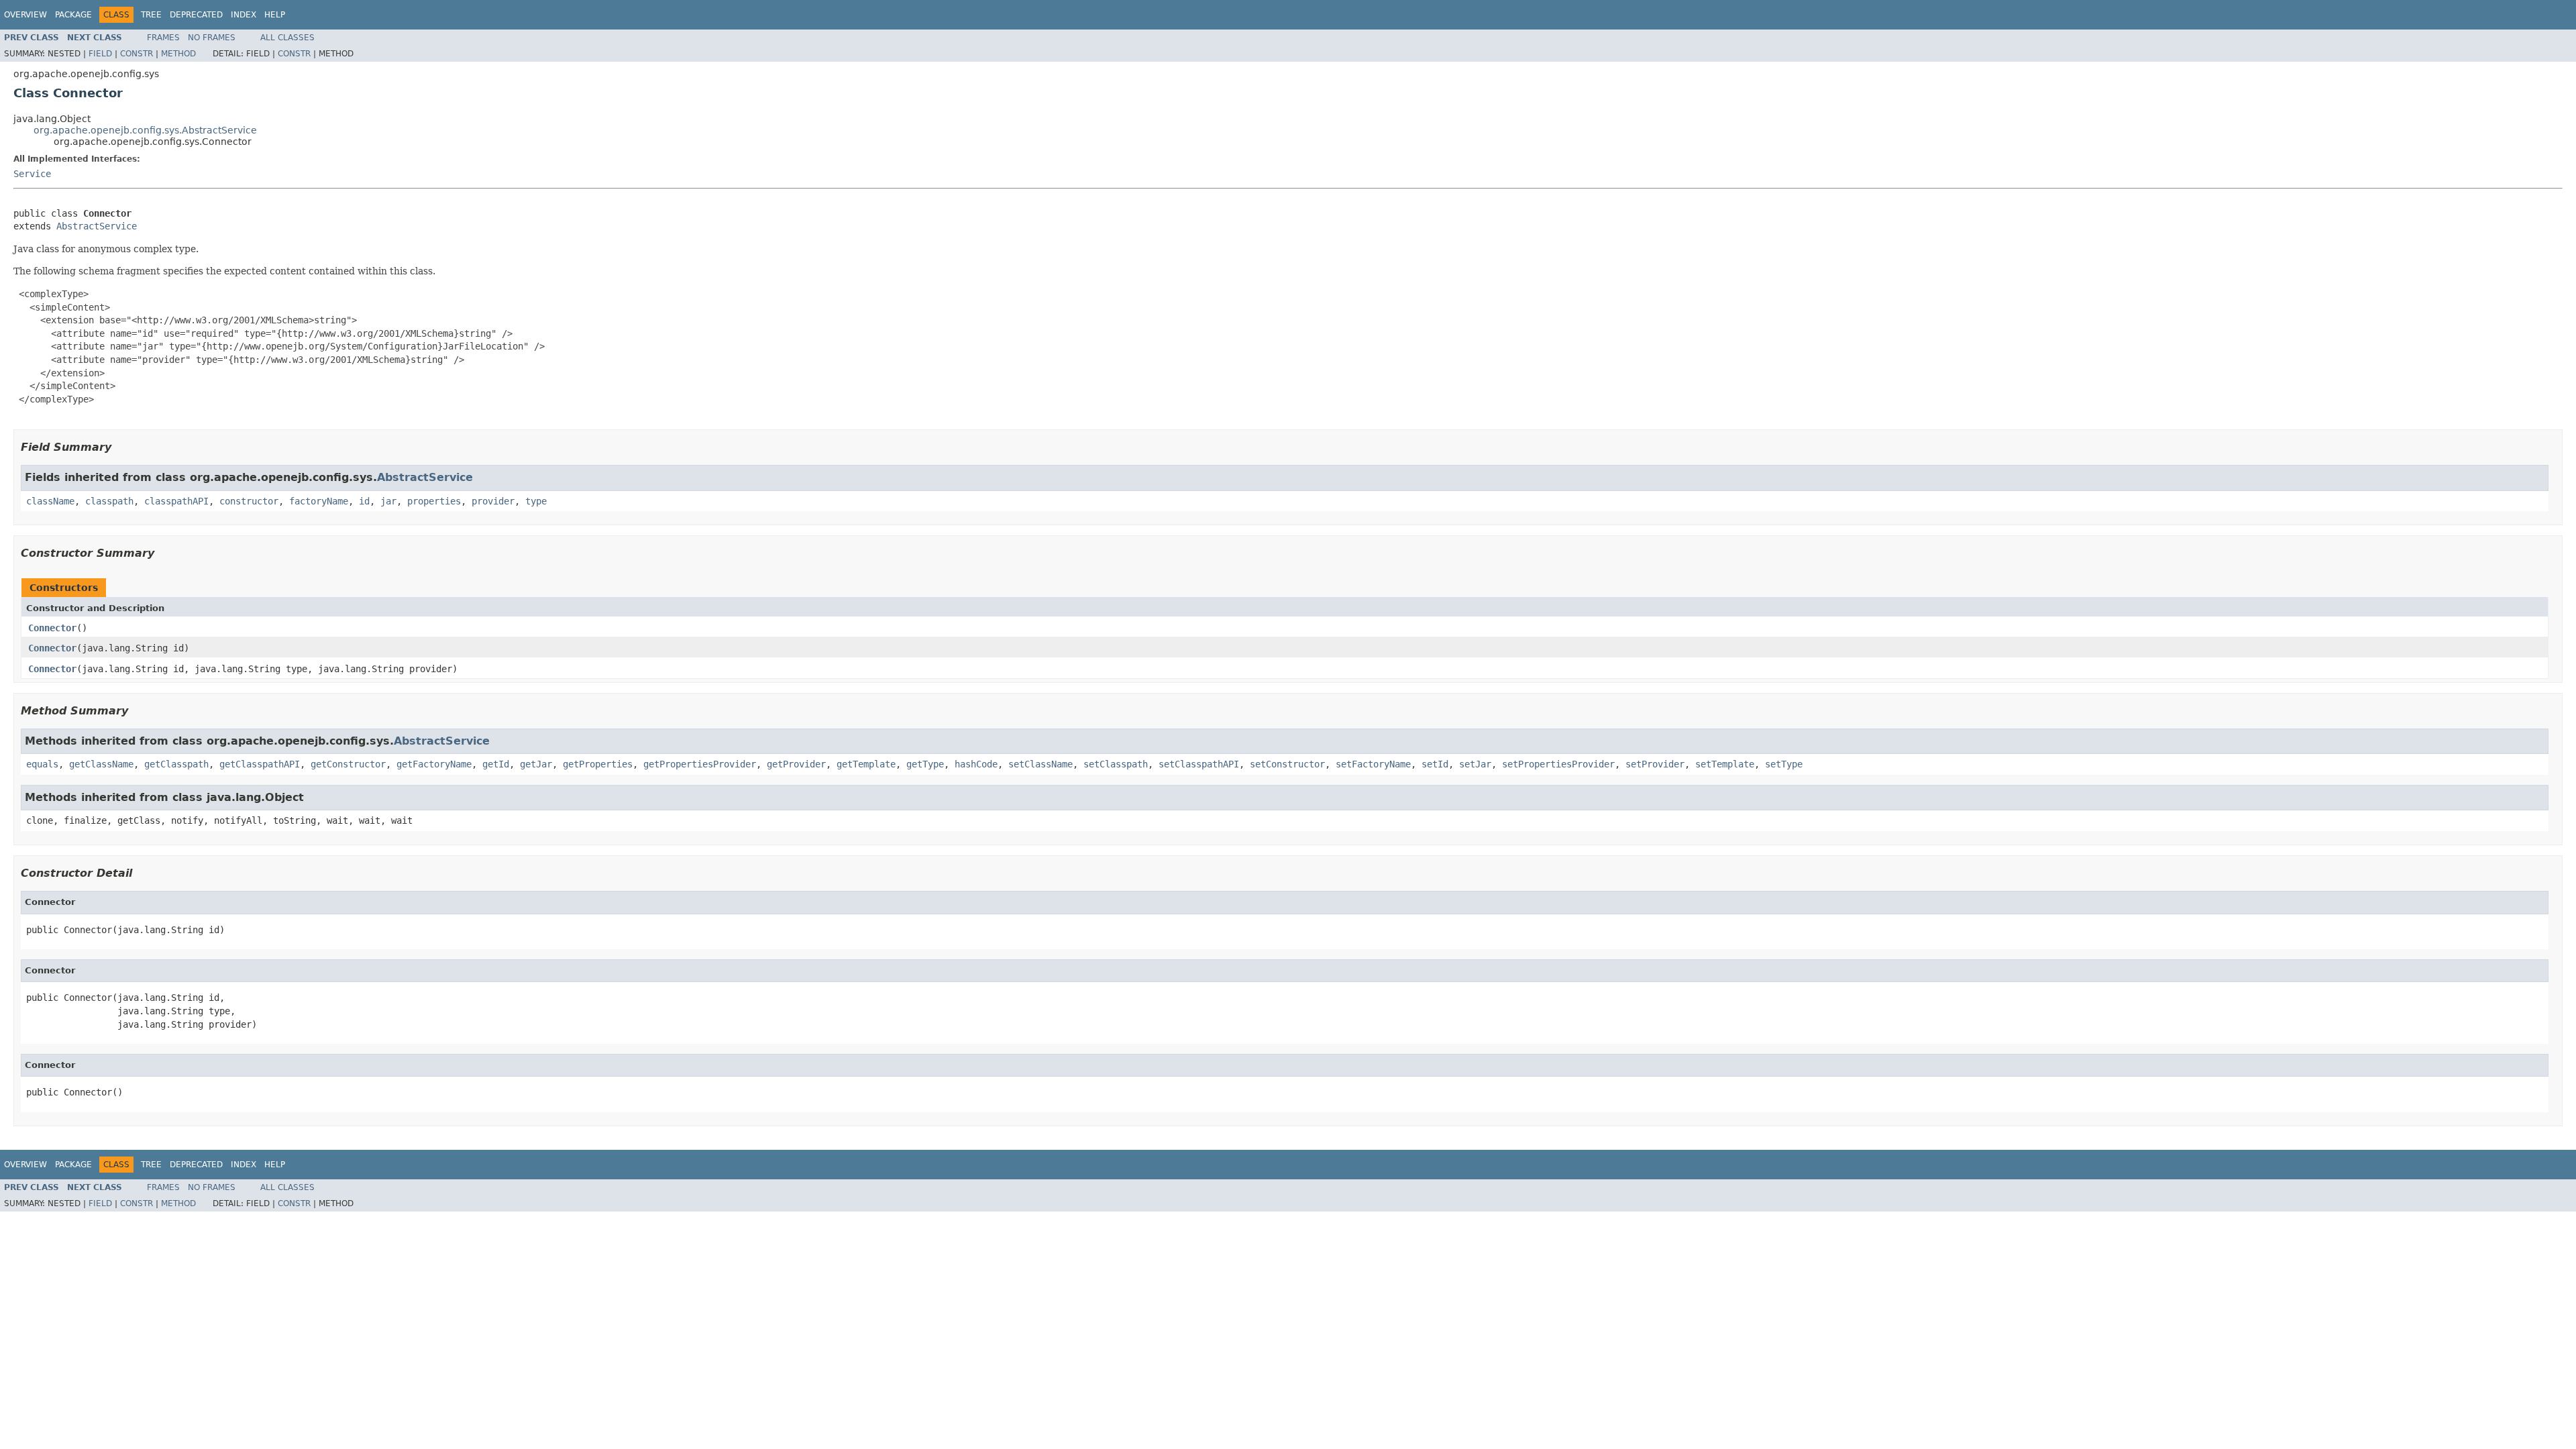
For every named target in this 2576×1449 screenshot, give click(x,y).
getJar (536, 764)
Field (100, 54)
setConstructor (1287, 764)
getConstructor (348, 764)
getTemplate (866, 764)
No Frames (212, 38)
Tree (151, 15)
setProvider (1655, 764)
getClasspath (176, 764)
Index (244, 15)
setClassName (1040, 764)
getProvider (796, 764)
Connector (52, 628)
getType (925, 764)
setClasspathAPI (1199, 764)
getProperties (598, 764)
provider (493, 501)
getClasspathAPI (260, 764)
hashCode (976, 764)
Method (178, 54)
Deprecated (196, 15)
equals (42, 764)
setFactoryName (1373, 764)
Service (32, 174)
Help (275, 15)
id (364, 501)
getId (496, 764)
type (536, 501)
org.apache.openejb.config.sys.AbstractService (145, 130)
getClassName (101, 764)
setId (1435, 764)
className (50, 501)
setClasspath (1116, 764)
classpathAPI (176, 501)
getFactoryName (434, 764)
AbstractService (97, 226)
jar (388, 501)
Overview (25, 15)
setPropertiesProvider (1558, 764)
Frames (163, 38)
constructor (249, 501)
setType (1784, 764)
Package (73, 15)
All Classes (287, 38)
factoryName (319, 501)
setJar (1475, 764)
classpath (109, 501)
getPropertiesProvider (700, 764)
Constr (137, 54)
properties (434, 501)
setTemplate (1725, 764)
